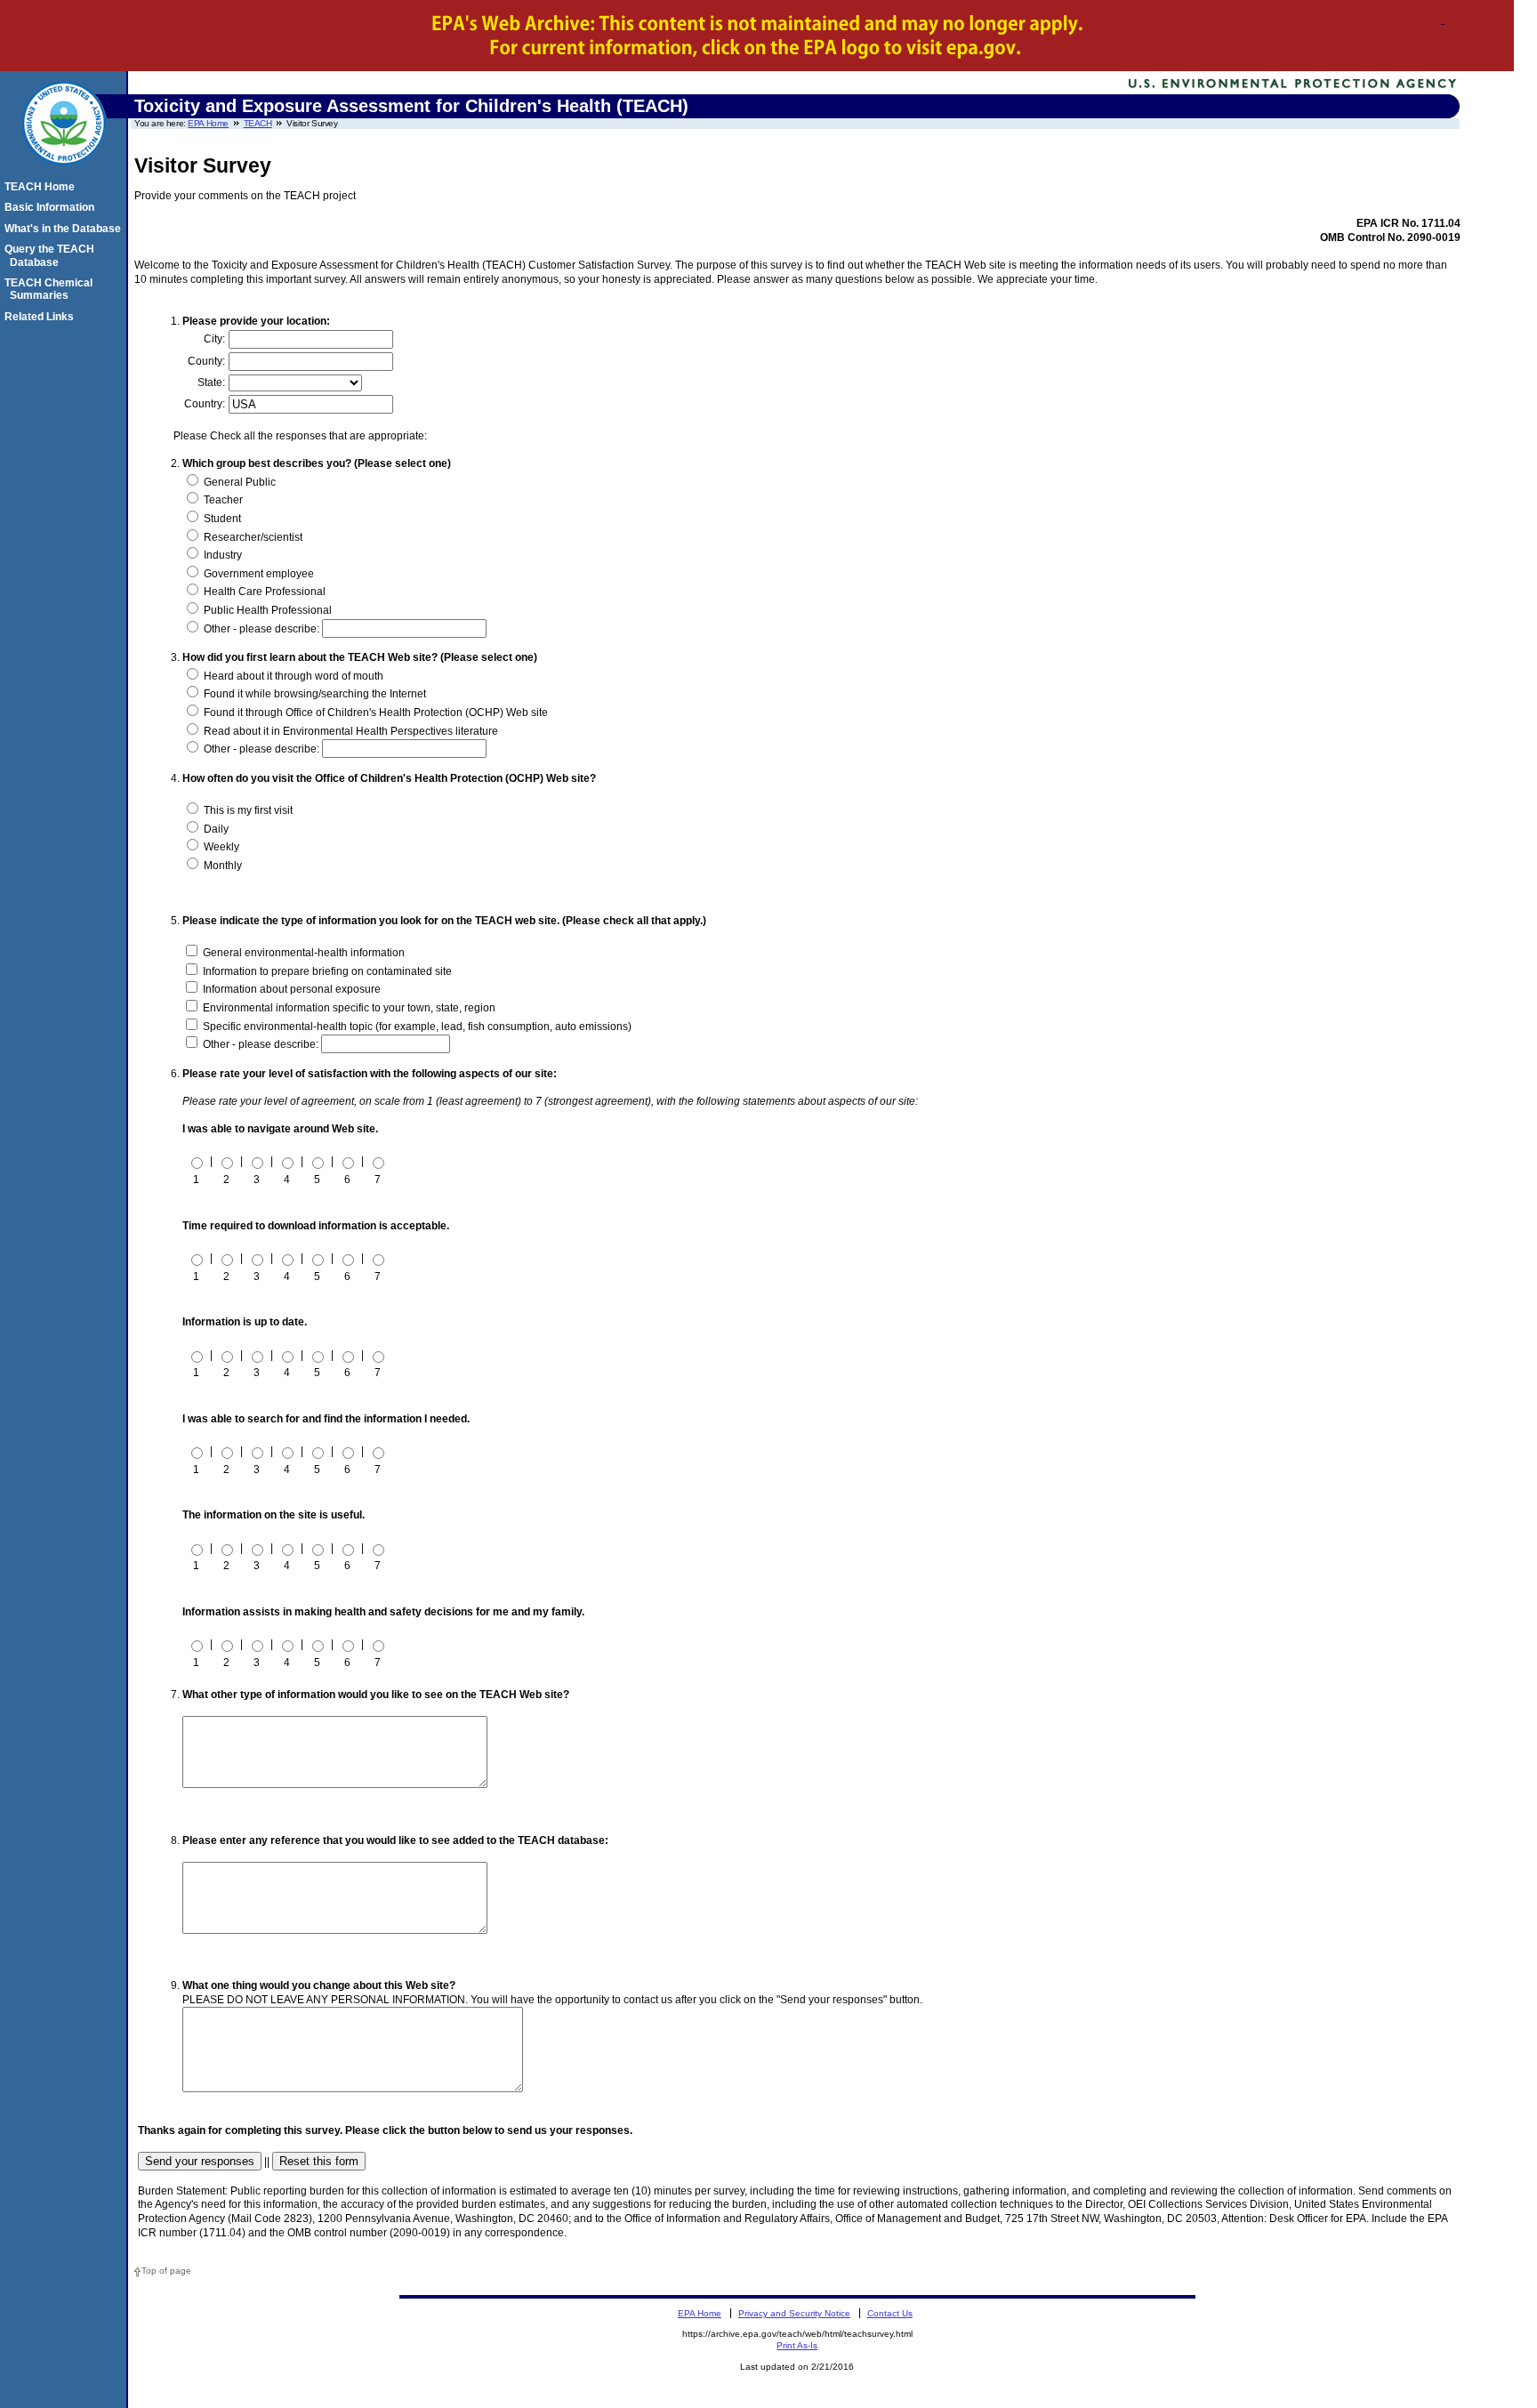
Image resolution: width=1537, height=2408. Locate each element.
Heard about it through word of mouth (292, 676)
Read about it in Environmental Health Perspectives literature (350, 731)
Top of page (166, 2271)
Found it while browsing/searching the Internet (314, 694)
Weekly (220, 847)
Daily (215, 829)
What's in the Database (65, 229)
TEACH (258, 123)
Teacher (222, 500)
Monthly (221, 866)
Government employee (258, 574)
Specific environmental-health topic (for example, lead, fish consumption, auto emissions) (416, 1027)
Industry (221, 555)
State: (211, 383)
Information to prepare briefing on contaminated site (326, 971)
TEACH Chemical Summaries (51, 289)
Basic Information (52, 207)
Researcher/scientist (252, 537)
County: (206, 361)
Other (216, 629)
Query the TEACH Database (52, 255)
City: (214, 339)
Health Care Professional (263, 592)
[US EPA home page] (64, 174)
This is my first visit (247, 810)
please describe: (281, 629)
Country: (205, 404)
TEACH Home (42, 187)
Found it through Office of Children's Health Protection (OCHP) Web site (374, 713)
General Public (238, 482)
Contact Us (890, 2313)
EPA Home (208, 123)
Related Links (42, 317)
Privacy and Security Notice (794, 2313)
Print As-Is (797, 2345)
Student (221, 519)
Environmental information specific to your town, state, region (348, 1008)
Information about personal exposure (290, 989)
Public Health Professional (266, 610)
